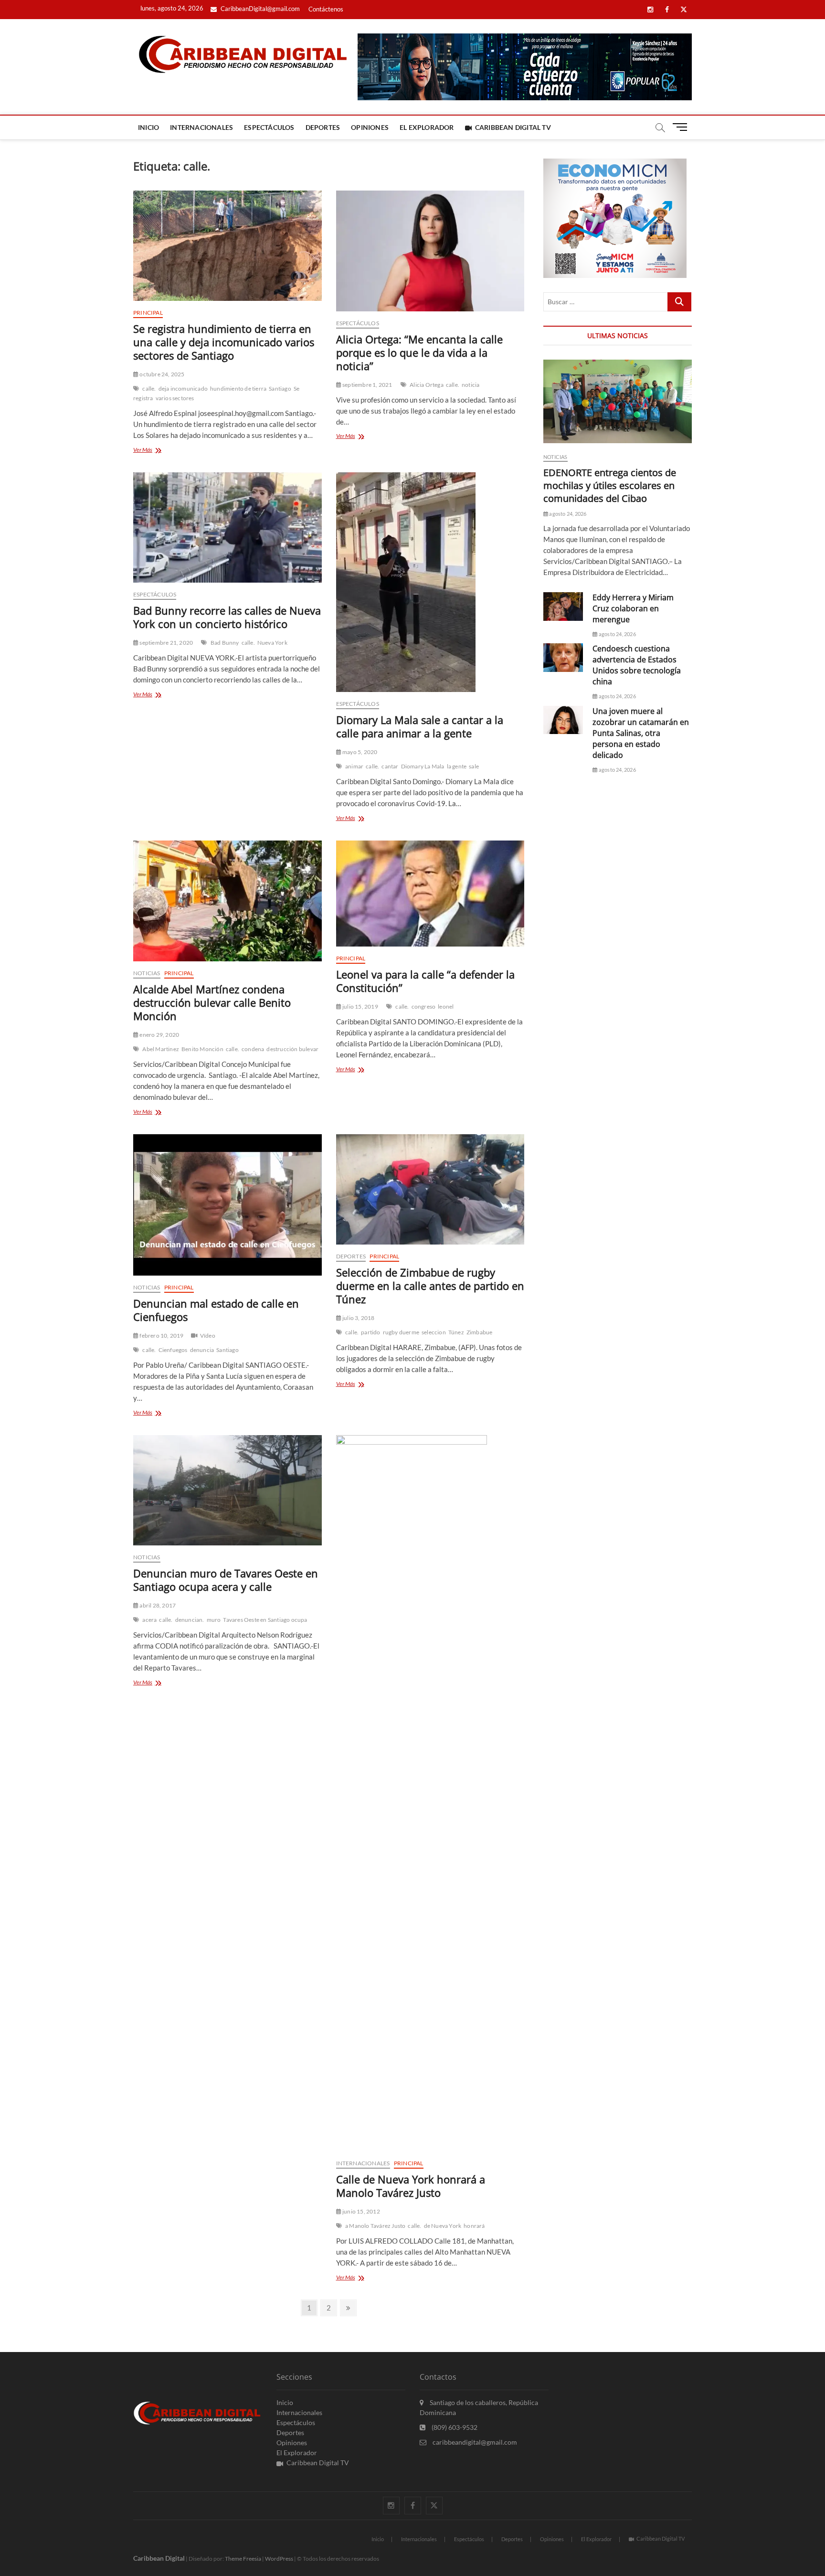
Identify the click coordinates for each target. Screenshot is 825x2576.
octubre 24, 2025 (161, 374)
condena (253, 1049)
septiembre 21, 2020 (166, 643)
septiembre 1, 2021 (367, 385)
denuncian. (190, 1620)
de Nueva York (443, 2226)
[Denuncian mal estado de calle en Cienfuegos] (227, 1205)
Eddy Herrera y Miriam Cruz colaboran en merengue (633, 608)
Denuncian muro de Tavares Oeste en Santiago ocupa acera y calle (226, 1580)
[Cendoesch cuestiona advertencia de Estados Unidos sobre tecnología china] (563, 657)
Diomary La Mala (423, 766)
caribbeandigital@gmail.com (474, 2442)
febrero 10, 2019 (161, 1336)
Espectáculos (269, 127)
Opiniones (370, 127)
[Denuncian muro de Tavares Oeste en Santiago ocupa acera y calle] (227, 1490)
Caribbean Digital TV (513, 127)
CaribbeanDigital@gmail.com (259, 9)
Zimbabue (480, 1332)
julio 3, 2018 (358, 1318)
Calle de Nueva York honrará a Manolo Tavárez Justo (411, 2186)
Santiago (280, 389)
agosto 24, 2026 (567, 514)
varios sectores (175, 398)
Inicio (148, 127)
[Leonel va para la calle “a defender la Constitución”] (430, 894)
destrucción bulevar (292, 1049)
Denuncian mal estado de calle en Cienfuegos (216, 1310)
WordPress (279, 2559)
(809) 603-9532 (454, 2427)
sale (474, 766)
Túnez (456, 1332)
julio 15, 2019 (360, 1006)
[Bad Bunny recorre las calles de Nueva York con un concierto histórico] (227, 527)
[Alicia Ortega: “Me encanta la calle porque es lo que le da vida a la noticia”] (430, 251)
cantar (390, 766)
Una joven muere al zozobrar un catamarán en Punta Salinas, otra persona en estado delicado (641, 733)
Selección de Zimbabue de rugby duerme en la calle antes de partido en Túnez (430, 1286)
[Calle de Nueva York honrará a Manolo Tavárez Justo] (430, 1793)
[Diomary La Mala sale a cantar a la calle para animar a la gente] (430, 582)
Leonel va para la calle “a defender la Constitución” (425, 981)
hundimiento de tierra (238, 389)
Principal (148, 313)
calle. (149, 389)
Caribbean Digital (159, 2558)
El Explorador (427, 127)
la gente (457, 766)
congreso (424, 1006)
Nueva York (272, 643)
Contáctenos (326, 9)
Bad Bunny (225, 643)
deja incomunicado (183, 389)
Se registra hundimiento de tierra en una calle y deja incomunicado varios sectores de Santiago (224, 342)
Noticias (147, 973)
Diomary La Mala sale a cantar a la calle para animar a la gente (420, 726)
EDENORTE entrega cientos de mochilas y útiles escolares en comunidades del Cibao (610, 485)
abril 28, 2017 (157, 1605)
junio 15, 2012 (361, 2211)
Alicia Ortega (427, 385)
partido (370, 1332)
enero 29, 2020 (159, 1035)
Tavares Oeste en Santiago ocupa (265, 1620)
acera (149, 1620)
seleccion (434, 1332)
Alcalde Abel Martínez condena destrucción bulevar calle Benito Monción (212, 1002)
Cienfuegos (173, 1350)
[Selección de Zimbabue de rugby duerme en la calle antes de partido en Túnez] (430, 1189)
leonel (446, 1006)
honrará (474, 2226)
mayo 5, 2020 (360, 752)
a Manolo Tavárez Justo (375, 2226)
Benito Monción (202, 1049)
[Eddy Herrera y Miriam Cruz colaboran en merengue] (563, 606)
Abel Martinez (161, 1049)
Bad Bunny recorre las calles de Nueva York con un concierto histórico (227, 617)
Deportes (323, 127)
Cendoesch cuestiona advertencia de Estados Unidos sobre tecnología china (637, 665)
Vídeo (208, 1336)
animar (354, 766)
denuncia (202, 1350)
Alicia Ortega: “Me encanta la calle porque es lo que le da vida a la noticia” (419, 352)
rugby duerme (401, 1332)
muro (214, 1620)
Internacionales (201, 127)
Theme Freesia (243, 2559)
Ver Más (159, 451)
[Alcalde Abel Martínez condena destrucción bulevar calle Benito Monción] (227, 901)
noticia (471, 385)
